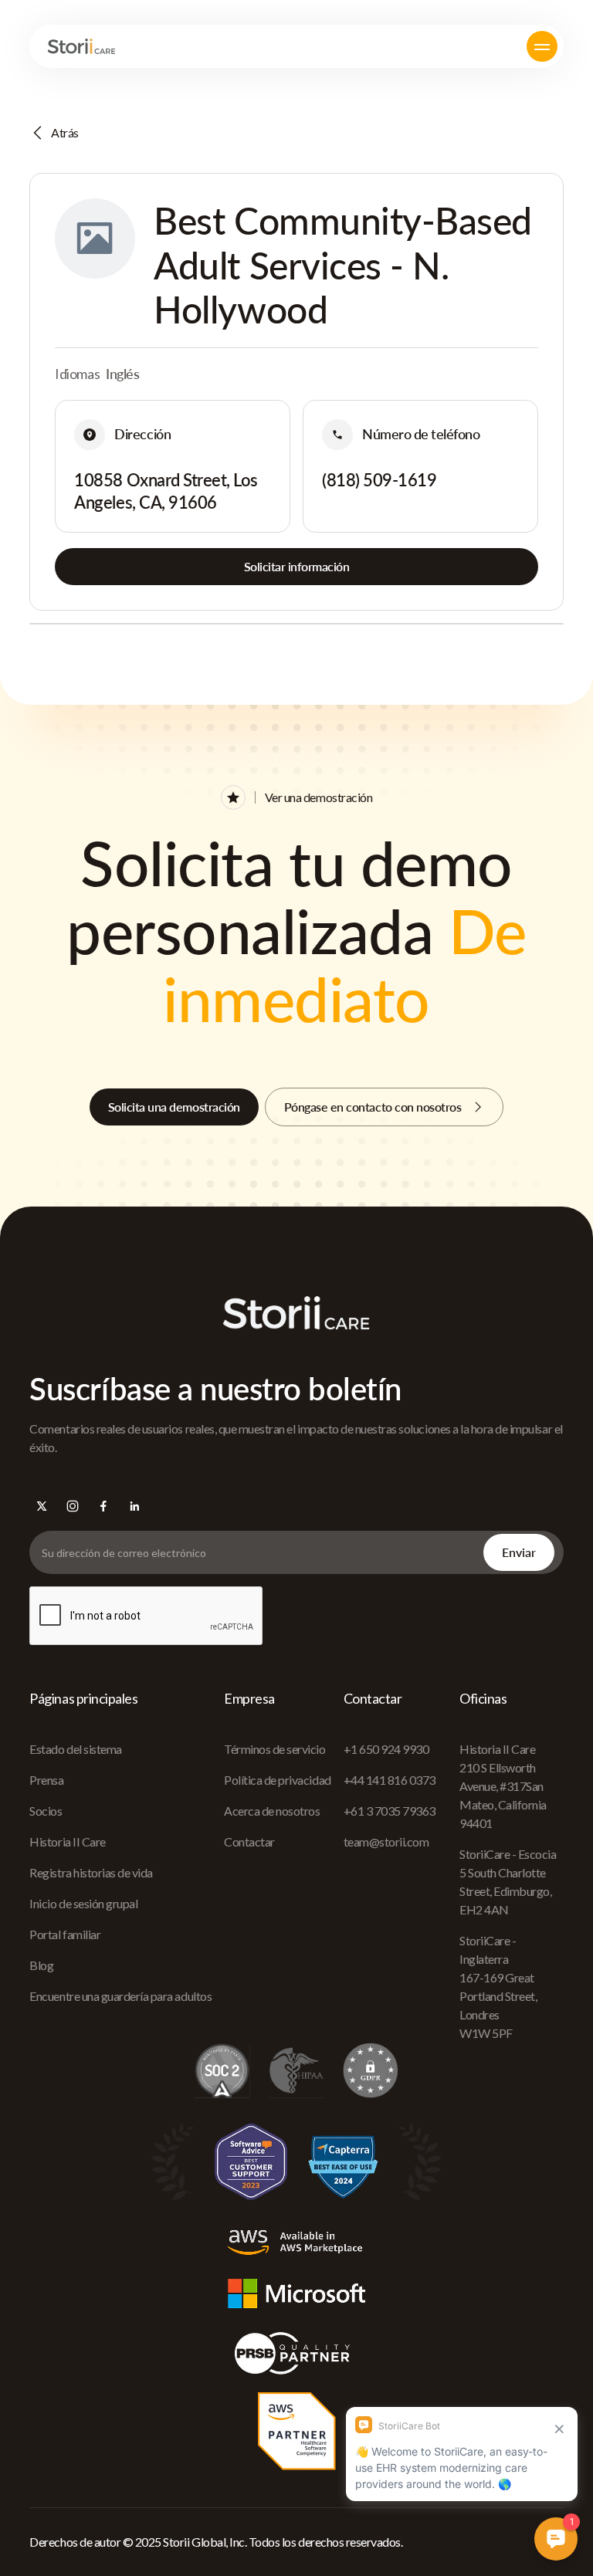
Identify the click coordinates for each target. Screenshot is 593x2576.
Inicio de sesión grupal (83, 1903)
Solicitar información (297, 566)
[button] (542, 46)
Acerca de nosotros (272, 1811)
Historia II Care (67, 1841)
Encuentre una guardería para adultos (120, 1996)
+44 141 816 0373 (390, 1780)
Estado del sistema (75, 1749)
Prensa (46, 1780)
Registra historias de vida (91, 1872)
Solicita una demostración (174, 1107)
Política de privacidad (277, 1780)
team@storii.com (386, 1841)
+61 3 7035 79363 (390, 1811)
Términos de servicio (274, 1749)
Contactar (249, 1841)
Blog (41, 1965)
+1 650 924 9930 (386, 1749)
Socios (46, 1811)
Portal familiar (65, 1934)
